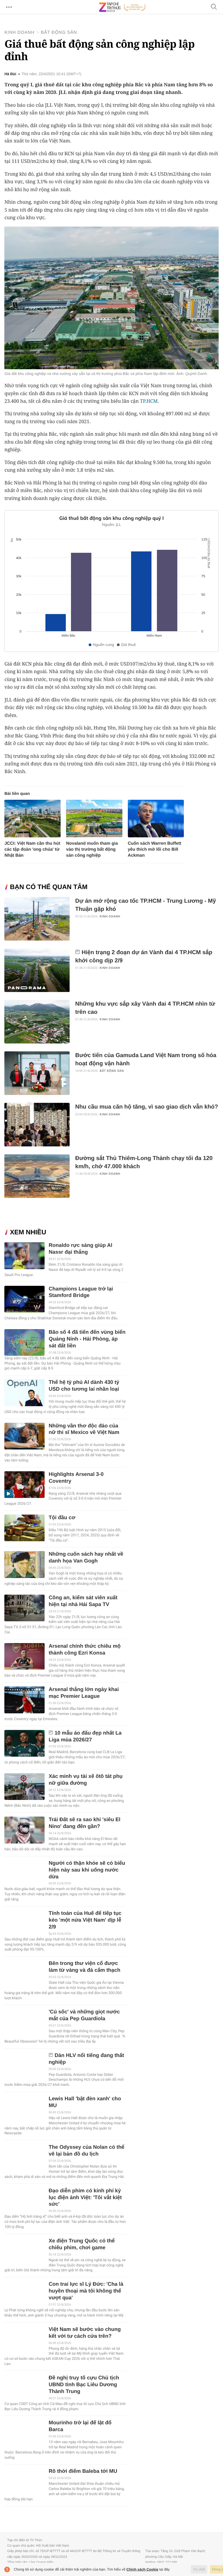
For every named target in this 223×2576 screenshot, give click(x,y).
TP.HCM (149, 401)
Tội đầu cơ (62, 1518)
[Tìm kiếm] (214, 7)
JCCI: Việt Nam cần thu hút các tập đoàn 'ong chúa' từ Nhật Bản (32, 849)
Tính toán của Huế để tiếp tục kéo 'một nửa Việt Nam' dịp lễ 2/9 (85, 1920)
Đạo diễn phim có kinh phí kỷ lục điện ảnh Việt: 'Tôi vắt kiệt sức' (85, 2198)
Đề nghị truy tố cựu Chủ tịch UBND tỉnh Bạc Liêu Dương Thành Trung (84, 2385)
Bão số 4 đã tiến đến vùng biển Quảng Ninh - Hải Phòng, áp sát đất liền (87, 1339)
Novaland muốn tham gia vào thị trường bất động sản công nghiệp (92, 849)
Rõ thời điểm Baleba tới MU (83, 2471)
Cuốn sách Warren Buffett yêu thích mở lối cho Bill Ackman (155, 849)
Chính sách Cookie (142, 2569)
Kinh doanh (19, 33)
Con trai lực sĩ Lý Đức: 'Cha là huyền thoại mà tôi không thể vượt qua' (86, 2291)
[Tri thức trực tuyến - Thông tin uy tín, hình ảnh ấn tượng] (122, 7)
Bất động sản (59, 33)
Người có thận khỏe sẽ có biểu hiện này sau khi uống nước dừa (87, 1870)
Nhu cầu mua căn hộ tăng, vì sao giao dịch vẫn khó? (146, 1107)
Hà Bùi (10, 74)
